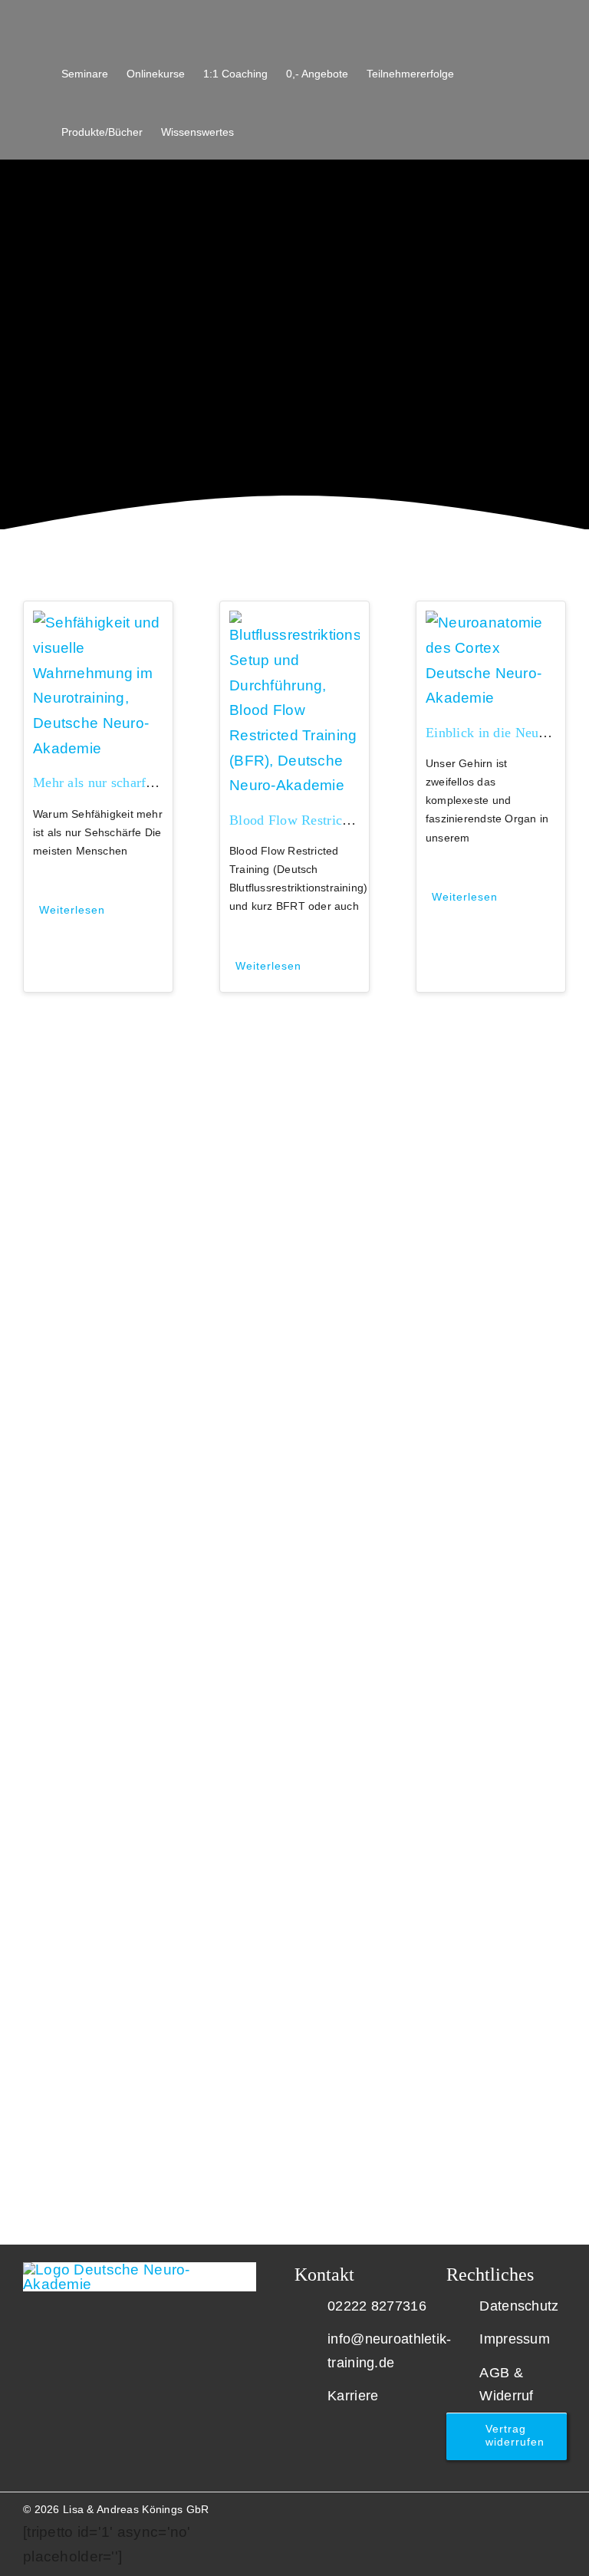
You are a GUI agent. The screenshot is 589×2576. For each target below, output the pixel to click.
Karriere (353, 2396)
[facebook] (512, 2505)
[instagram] (462, 2505)
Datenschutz (519, 2306)
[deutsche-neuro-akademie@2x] (140, 2270)
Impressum (515, 2339)
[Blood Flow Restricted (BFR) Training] (294, 623)
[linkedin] (487, 2505)
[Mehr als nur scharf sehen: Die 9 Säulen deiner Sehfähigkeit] (98, 623)
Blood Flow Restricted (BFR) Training (341, 820)
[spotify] (561, 2505)
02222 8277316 (377, 2306)
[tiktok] (536, 2505)
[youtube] (437, 2505)
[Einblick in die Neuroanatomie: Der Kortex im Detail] (491, 623)
